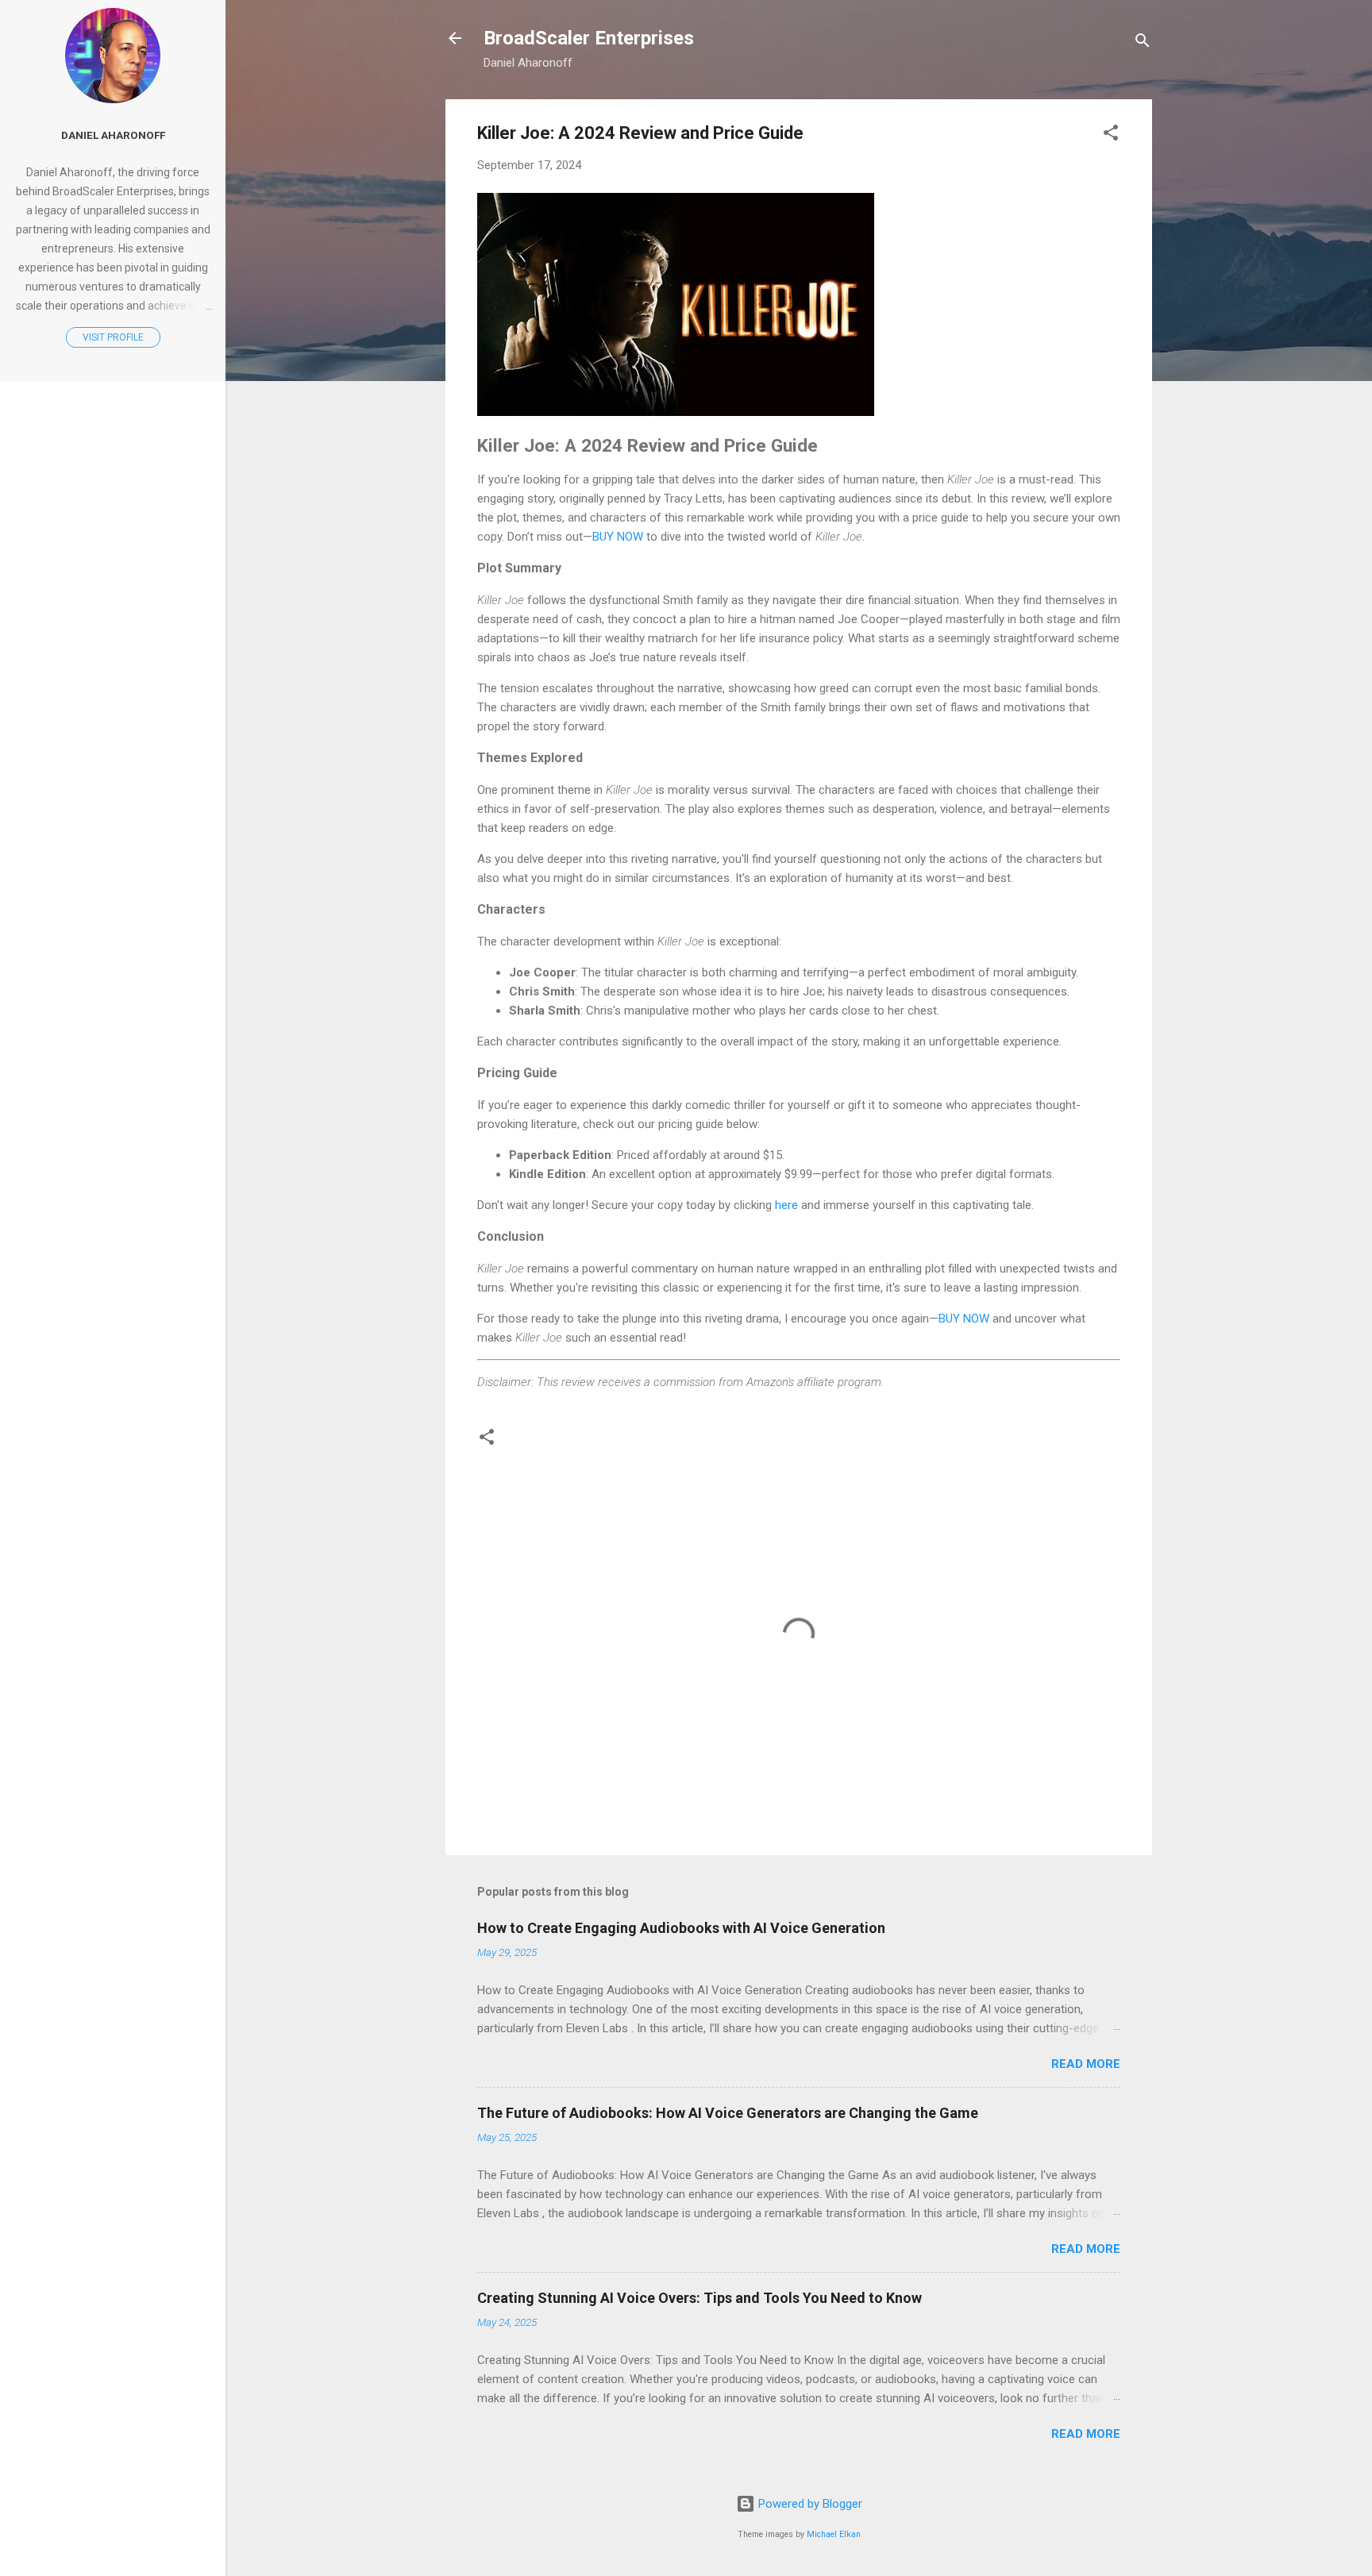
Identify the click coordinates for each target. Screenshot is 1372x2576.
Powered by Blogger (809, 2504)
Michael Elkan (834, 2534)
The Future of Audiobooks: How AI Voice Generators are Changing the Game (728, 2113)
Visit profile (113, 337)
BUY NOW (618, 537)
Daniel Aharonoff (113, 135)
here (786, 1205)
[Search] (1143, 43)
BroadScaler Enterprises (589, 38)
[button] (1111, 135)
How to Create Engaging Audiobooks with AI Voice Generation (681, 1928)
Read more (1086, 2064)
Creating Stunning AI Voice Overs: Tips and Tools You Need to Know (699, 2298)
